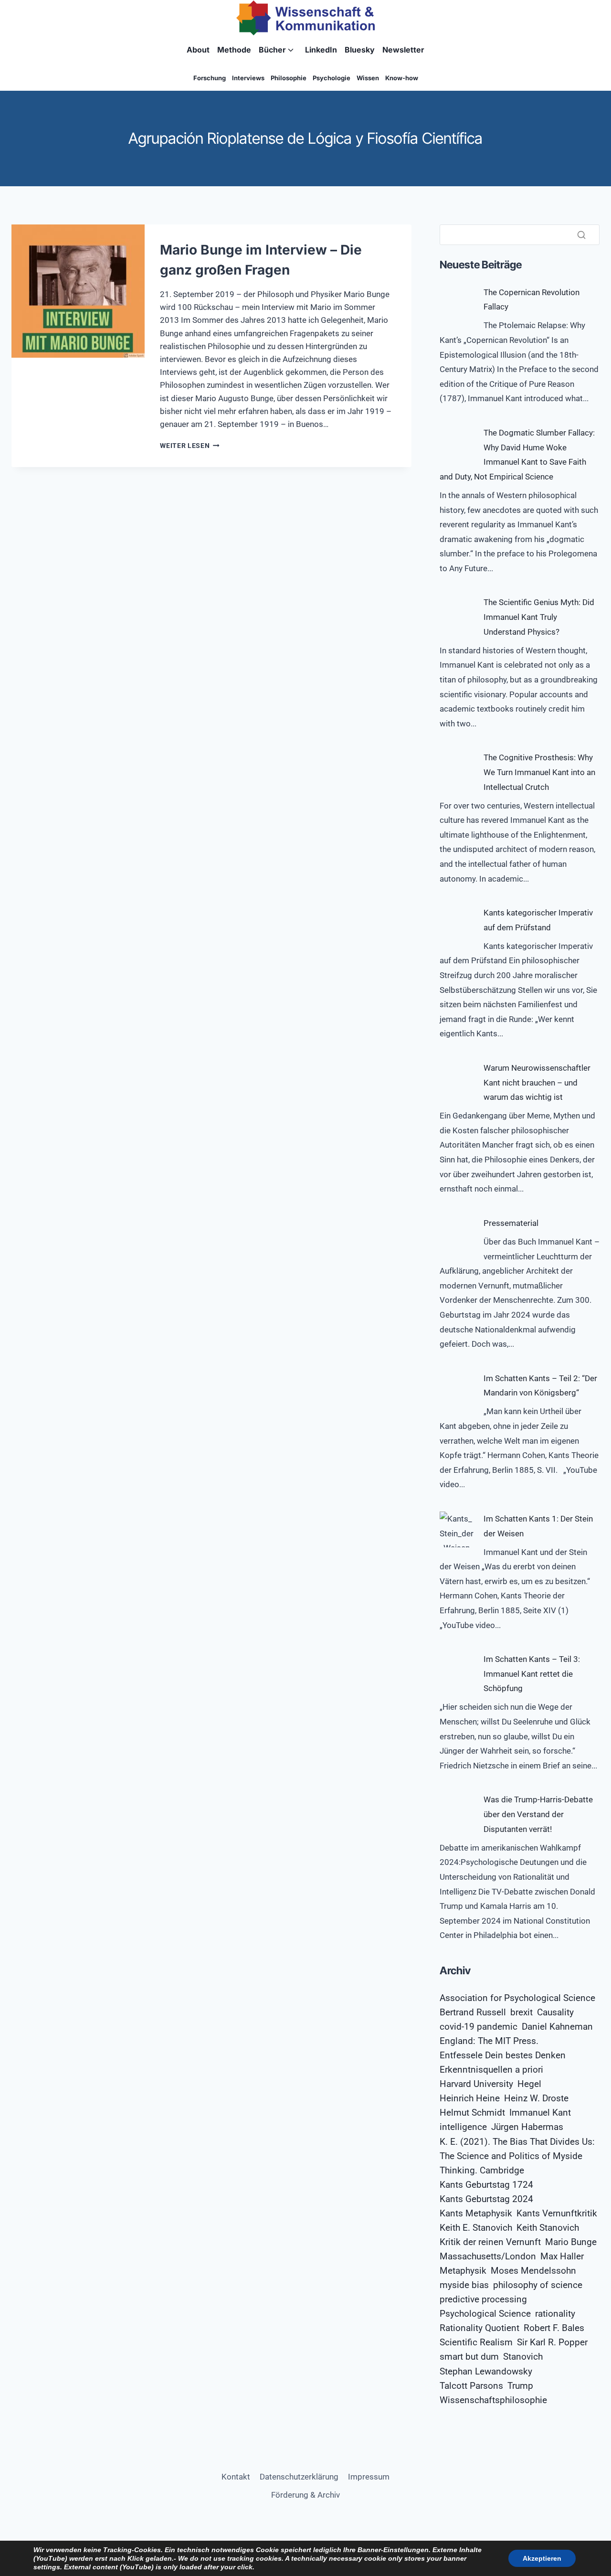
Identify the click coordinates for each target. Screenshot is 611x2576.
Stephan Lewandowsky (486, 2372)
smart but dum (469, 2357)
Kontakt (236, 2477)
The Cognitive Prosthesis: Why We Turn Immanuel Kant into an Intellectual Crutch (539, 772)
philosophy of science (538, 2285)
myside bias (464, 2285)
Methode (234, 50)
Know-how (402, 78)
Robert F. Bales (554, 2328)
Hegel (529, 2084)
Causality (555, 2012)
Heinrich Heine (470, 2098)
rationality (555, 2314)
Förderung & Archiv (305, 2495)
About (198, 50)
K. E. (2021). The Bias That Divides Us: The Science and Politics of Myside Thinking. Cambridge (517, 2156)
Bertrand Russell (473, 2012)
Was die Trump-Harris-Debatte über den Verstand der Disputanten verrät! (538, 1814)
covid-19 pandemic (479, 2027)
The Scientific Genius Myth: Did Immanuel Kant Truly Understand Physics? (539, 617)
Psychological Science (485, 2314)
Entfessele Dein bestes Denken (503, 2055)
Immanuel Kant (540, 2113)
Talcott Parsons (471, 2386)
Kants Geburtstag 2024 (486, 2199)
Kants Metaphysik (476, 2214)
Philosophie (289, 78)
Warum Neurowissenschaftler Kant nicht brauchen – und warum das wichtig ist (537, 1082)
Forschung (210, 78)
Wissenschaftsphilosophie (493, 2400)
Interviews (248, 78)
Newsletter (403, 50)
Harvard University (476, 2084)
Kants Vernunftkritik (557, 2214)
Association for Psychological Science (517, 1998)
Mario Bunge (571, 2242)
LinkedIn (321, 50)
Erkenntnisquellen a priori (491, 2070)
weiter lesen (190, 446)
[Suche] (581, 234)
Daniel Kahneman (557, 2027)
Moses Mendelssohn (533, 2271)
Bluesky (360, 50)
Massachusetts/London (488, 2257)
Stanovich (523, 2357)
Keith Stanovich (548, 2228)
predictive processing (483, 2299)
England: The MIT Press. (489, 2041)
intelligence (463, 2127)
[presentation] (78, 291)
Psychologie (332, 78)
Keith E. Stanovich (476, 2228)
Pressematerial (511, 1223)
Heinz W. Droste (536, 2098)
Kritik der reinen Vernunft (490, 2242)
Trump (520, 2386)
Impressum (369, 2477)
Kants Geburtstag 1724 (486, 2185)
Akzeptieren (542, 2558)
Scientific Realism (476, 2342)
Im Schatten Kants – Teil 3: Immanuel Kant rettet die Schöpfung (532, 1674)
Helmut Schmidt (472, 2113)
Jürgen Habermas (527, 2127)
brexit (521, 2012)
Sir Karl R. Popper (552, 2342)
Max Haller (562, 2257)
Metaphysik (463, 2271)
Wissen (368, 78)
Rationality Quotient (479, 2328)
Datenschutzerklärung (299, 2477)
